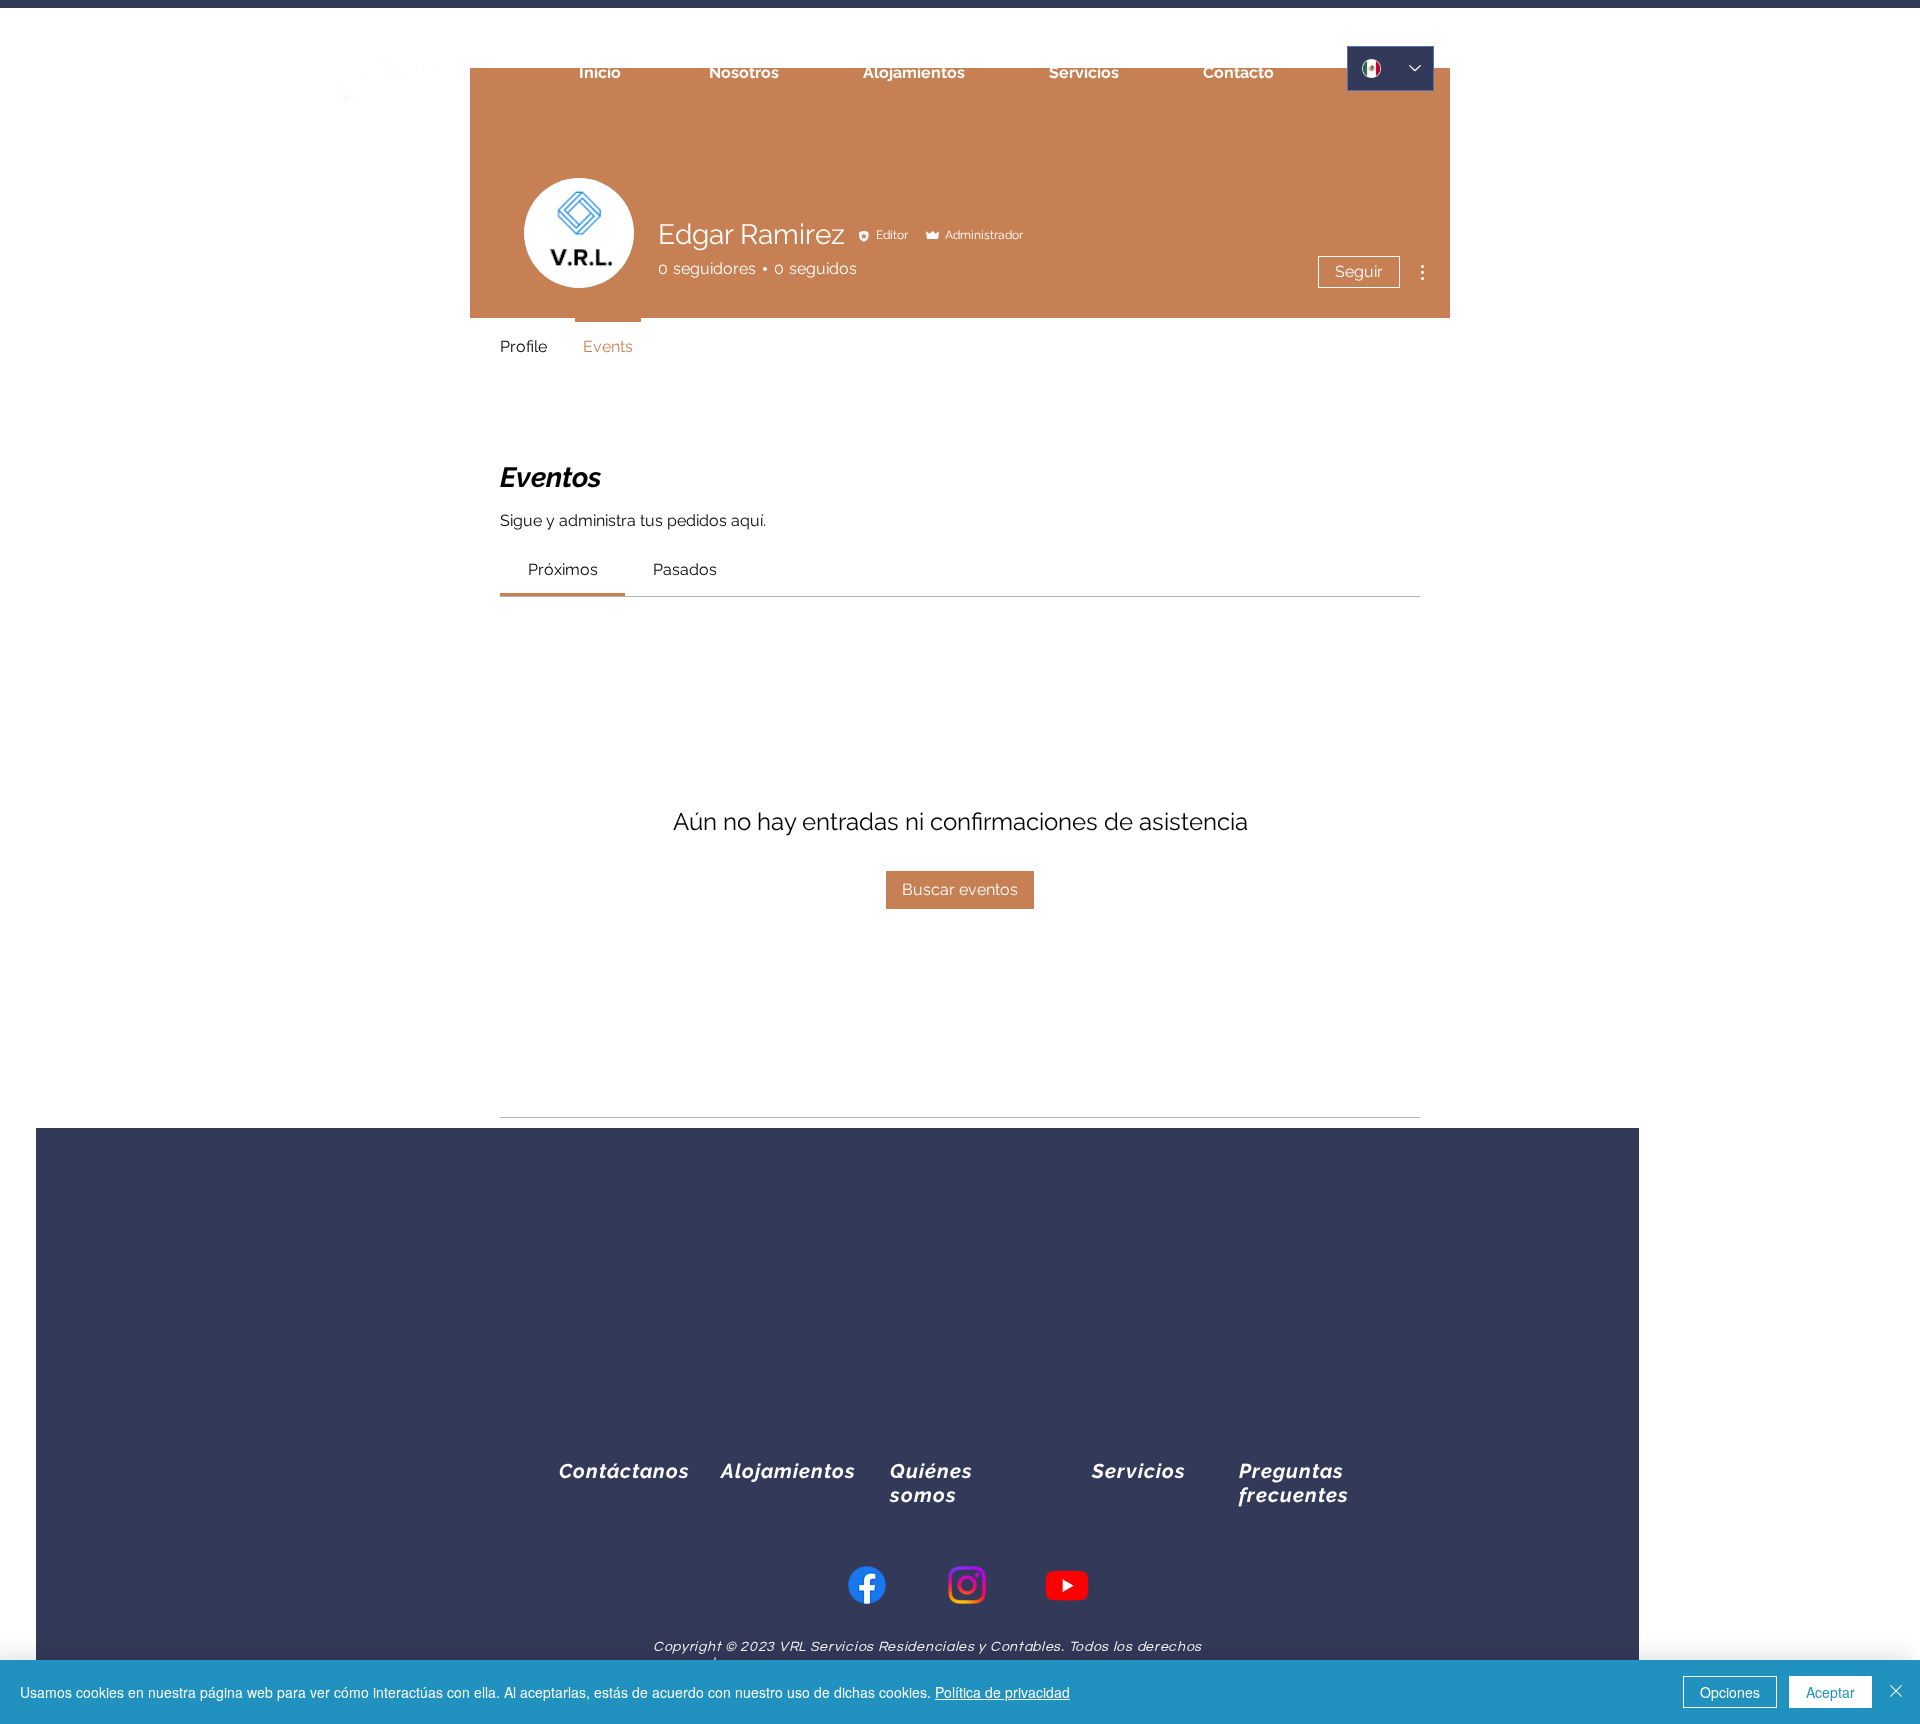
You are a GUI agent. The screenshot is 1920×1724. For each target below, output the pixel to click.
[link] (563, 569)
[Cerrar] (1896, 1692)
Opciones (1730, 1692)
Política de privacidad (1002, 1692)
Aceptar (1830, 1692)
